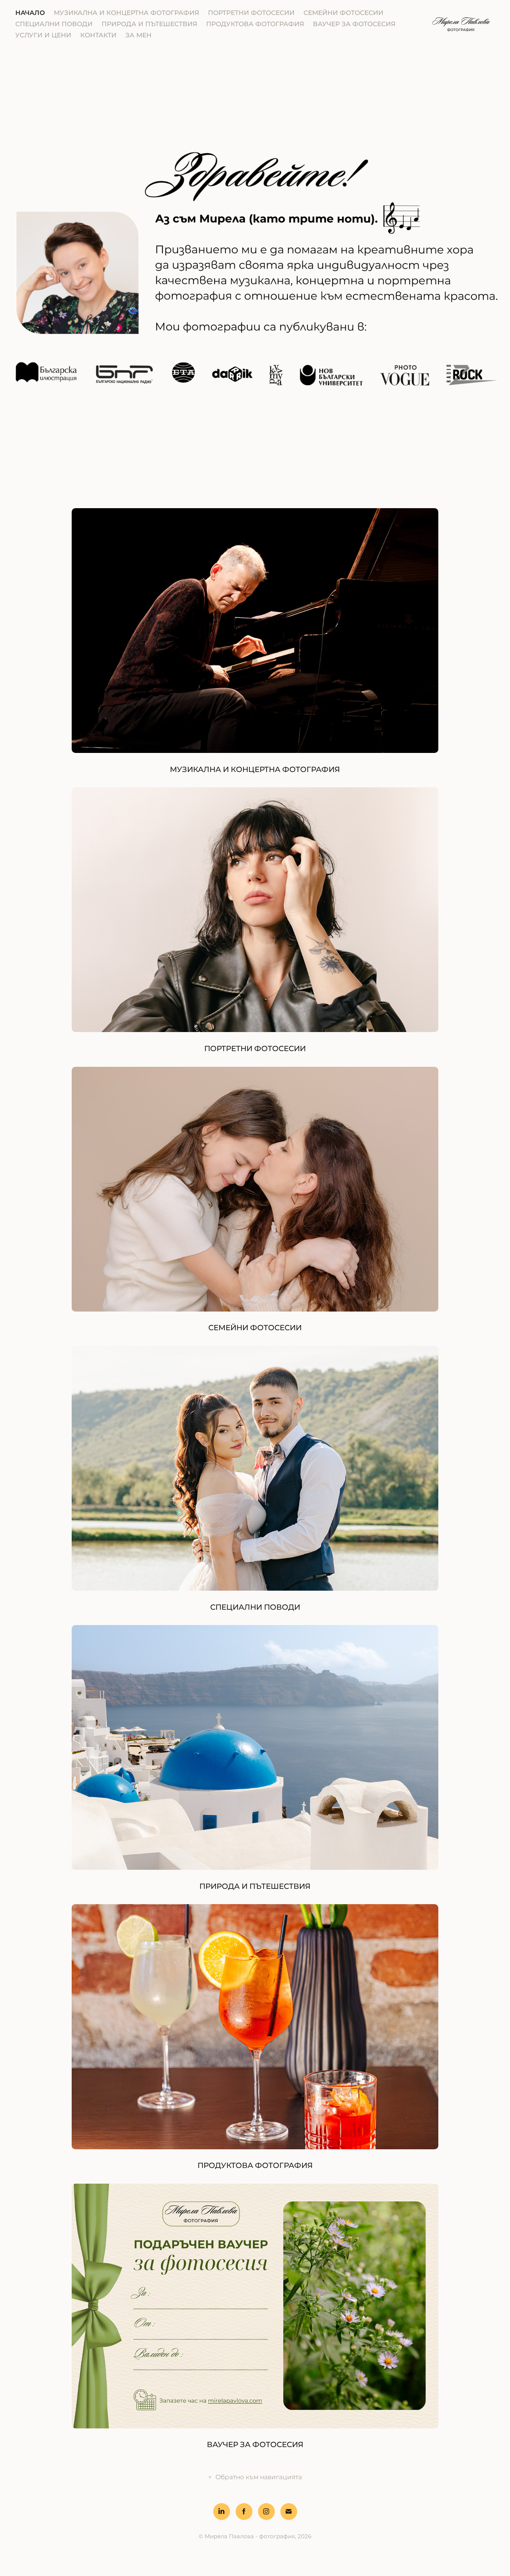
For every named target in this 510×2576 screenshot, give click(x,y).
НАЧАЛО (30, 13)
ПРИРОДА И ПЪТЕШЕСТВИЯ (149, 24)
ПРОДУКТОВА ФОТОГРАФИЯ (255, 24)
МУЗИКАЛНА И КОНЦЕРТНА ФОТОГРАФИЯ (126, 13)
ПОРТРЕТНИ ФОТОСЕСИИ (251, 13)
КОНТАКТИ (98, 35)
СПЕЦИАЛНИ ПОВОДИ (54, 24)
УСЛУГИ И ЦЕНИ (43, 35)
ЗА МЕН (139, 35)
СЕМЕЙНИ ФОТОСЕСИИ (343, 13)
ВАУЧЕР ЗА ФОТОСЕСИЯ (354, 24)
